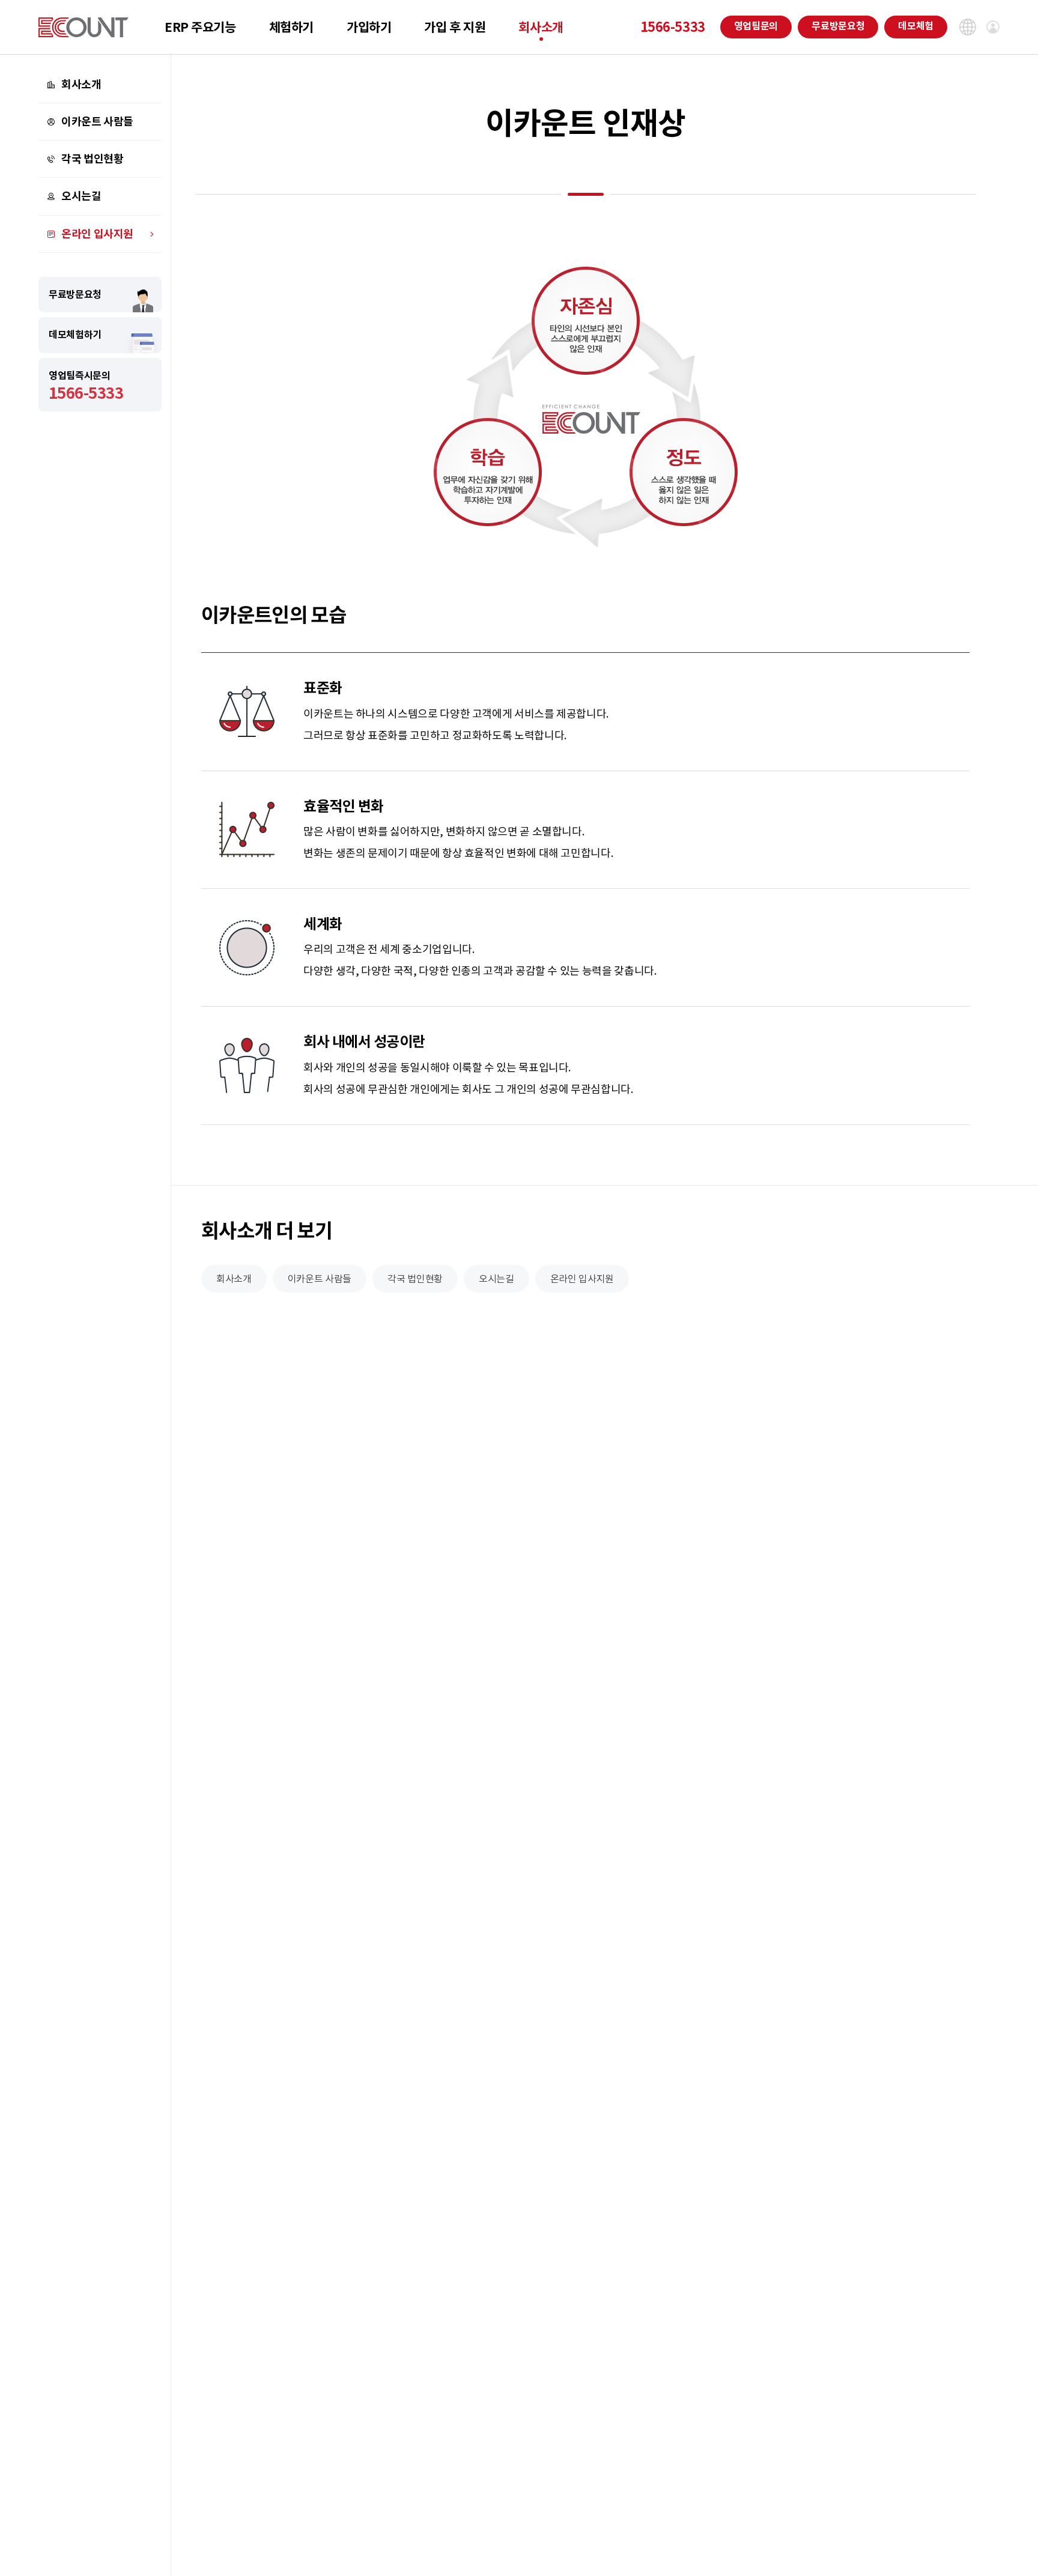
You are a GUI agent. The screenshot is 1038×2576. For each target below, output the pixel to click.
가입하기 (369, 27)
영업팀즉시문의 (86, 386)
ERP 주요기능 (200, 27)
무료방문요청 (838, 26)
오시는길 (81, 197)
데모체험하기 (75, 335)
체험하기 (291, 27)
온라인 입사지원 (97, 234)
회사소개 (541, 27)
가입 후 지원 (455, 27)
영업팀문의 (756, 26)
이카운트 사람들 (97, 122)
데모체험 (916, 26)
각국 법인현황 (92, 159)
